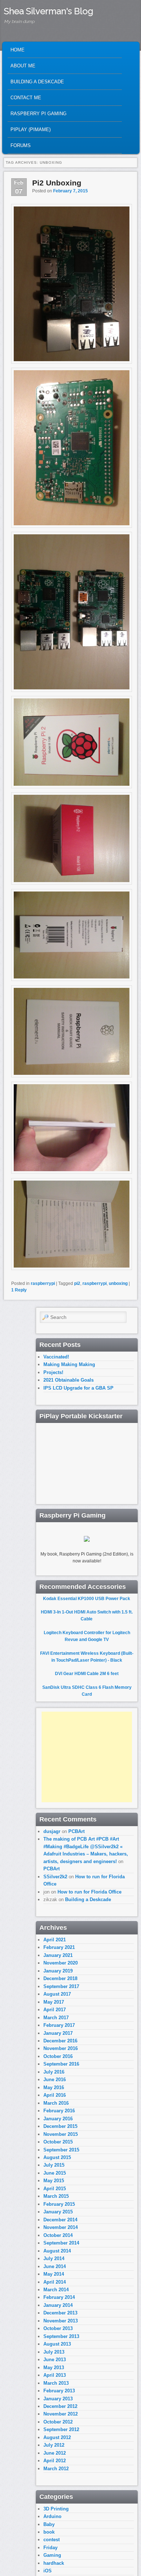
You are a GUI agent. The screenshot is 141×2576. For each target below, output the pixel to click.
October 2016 (58, 2056)
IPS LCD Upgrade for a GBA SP (78, 1388)
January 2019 (58, 1971)
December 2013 (60, 2313)
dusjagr (52, 1831)
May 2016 (54, 2087)
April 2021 (55, 1940)
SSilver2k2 (55, 1877)
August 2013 (57, 2344)
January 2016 (58, 2119)
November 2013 (61, 2321)
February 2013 (59, 2391)
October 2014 (58, 2235)
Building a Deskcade (37, 82)
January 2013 (58, 2399)
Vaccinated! (56, 1357)
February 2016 (59, 2111)
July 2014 (54, 2258)
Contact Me (26, 98)
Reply (19, 1290)
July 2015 (54, 2165)
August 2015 (57, 2157)
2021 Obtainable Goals (69, 1380)
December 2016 (60, 2041)
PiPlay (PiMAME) (31, 130)
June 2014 (55, 2266)
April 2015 (55, 2189)
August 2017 (57, 1994)
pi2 (77, 1283)
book (49, 2532)
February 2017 (59, 2025)
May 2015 (54, 2181)
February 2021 (59, 1947)
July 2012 (54, 2445)
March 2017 (56, 2018)
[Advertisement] (87, 1757)
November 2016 (61, 2048)
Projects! (53, 1372)
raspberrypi (43, 1283)
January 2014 (58, 2305)
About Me (23, 66)
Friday (50, 2548)
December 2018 (60, 1978)
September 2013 (61, 2336)
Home (18, 50)
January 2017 (58, 2033)
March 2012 (56, 2469)
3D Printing (56, 2509)
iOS (48, 2571)
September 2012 (61, 2429)
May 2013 (54, 2368)
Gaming (52, 2555)
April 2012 (55, 2461)
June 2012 (55, 2453)
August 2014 (57, 2251)
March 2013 (56, 2383)
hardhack (54, 2563)
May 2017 (54, 2002)
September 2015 (61, 2150)
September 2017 (61, 1986)
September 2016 (61, 2064)
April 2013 (55, 2375)
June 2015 (55, 2173)
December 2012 (60, 2406)
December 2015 (60, 2126)
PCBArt (76, 1831)
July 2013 (54, 2352)
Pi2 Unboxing (57, 183)
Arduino (52, 2516)
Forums (21, 145)
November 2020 (61, 1963)
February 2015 (59, 2204)
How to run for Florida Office (89, 1892)
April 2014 (55, 2282)
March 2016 (56, 2103)
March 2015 (56, 2196)
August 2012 (57, 2437)
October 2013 (58, 2328)
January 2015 (58, 2212)
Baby (49, 2524)
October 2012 (58, 2422)
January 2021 (58, 1955)
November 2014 (61, 2227)
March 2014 (56, 2290)
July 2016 (54, 2072)
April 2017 (55, 2010)
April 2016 (55, 2095)
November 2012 (61, 2414)
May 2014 (54, 2274)
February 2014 (59, 2297)
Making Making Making (69, 1364)
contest (52, 2540)
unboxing (118, 1283)
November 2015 (61, 2134)
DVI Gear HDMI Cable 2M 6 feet (87, 1674)
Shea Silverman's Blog (49, 11)
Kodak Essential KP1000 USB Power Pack (87, 1599)
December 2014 (60, 2220)
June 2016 (55, 2080)
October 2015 (58, 2142)
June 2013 (55, 2360)
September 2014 (61, 2243)
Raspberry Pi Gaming (39, 114)
